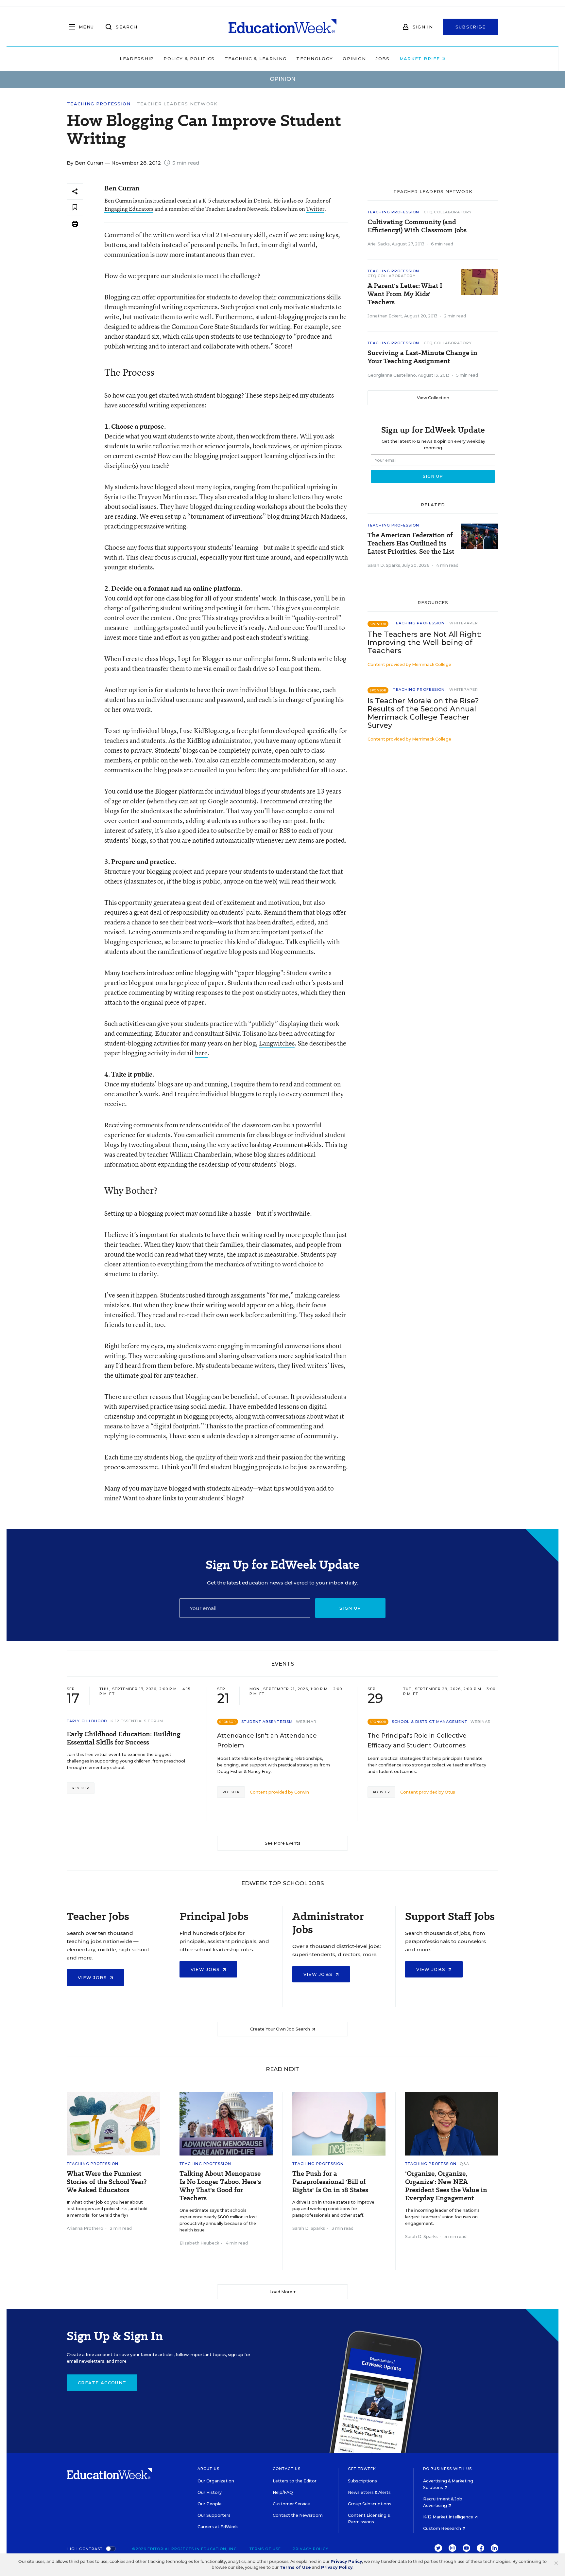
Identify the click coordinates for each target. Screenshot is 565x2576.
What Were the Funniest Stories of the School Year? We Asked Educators (107, 2182)
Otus (450, 1792)
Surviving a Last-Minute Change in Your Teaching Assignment (422, 357)
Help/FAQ (283, 2492)
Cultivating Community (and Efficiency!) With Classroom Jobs (417, 226)
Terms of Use (265, 2549)
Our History (210, 2492)
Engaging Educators (129, 209)
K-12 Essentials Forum (137, 1721)
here (201, 1053)
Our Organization (216, 2481)
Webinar (306, 1722)
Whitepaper (464, 623)
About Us (208, 2469)
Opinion (354, 59)
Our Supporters (214, 2515)
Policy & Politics (189, 59)
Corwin (302, 1792)
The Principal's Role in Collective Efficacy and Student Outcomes (417, 1741)
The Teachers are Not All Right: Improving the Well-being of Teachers (425, 643)
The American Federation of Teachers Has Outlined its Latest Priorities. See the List (411, 543)
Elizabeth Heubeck (199, 2243)
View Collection (433, 398)
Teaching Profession (99, 104)
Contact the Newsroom (298, 2515)
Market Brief (421, 59)
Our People (210, 2504)
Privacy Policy (310, 2549)
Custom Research (443, 2528)
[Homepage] (282, 27)
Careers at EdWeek (218, 2527)
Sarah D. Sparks (384, 565)
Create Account (102, 2383)
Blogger (213, 659)
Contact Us (287, 2469)
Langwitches (277, 1043)
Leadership (137, 59)
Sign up (350, 1608)
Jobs (383, 59)
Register (81, 1788)
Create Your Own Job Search (281, 2029)
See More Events (283, 1843)
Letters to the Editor (295, 2481)
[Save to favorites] (75, 208)
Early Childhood (87, 1721)
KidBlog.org (211, 731)
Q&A (464, 2164)
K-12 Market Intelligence (449, 2517)
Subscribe (471, 27)
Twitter (315, 209)
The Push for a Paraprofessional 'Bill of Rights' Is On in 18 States (330, 2182)
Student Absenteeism (267, 1722)
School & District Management (429, 1722)
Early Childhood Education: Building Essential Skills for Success (124, 1738)
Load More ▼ (283, 2292)
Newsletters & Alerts (369, 2492)
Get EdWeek (362, 2469)
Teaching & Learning (256, 59)
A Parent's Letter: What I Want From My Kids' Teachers (405, 294)
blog (260, 1154)
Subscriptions (362, 2481)
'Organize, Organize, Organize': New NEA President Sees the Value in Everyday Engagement (446, 2186)
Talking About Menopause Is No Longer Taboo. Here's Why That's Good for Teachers (220, 2186)
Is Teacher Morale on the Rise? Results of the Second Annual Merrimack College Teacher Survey (423, 713)
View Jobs (93, 1977)
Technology (315, 59)
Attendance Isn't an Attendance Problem (267, 1741)
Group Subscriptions (370, 2504)
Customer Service (291, 2504)
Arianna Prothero (85, 2228)
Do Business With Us (447, 2469)
